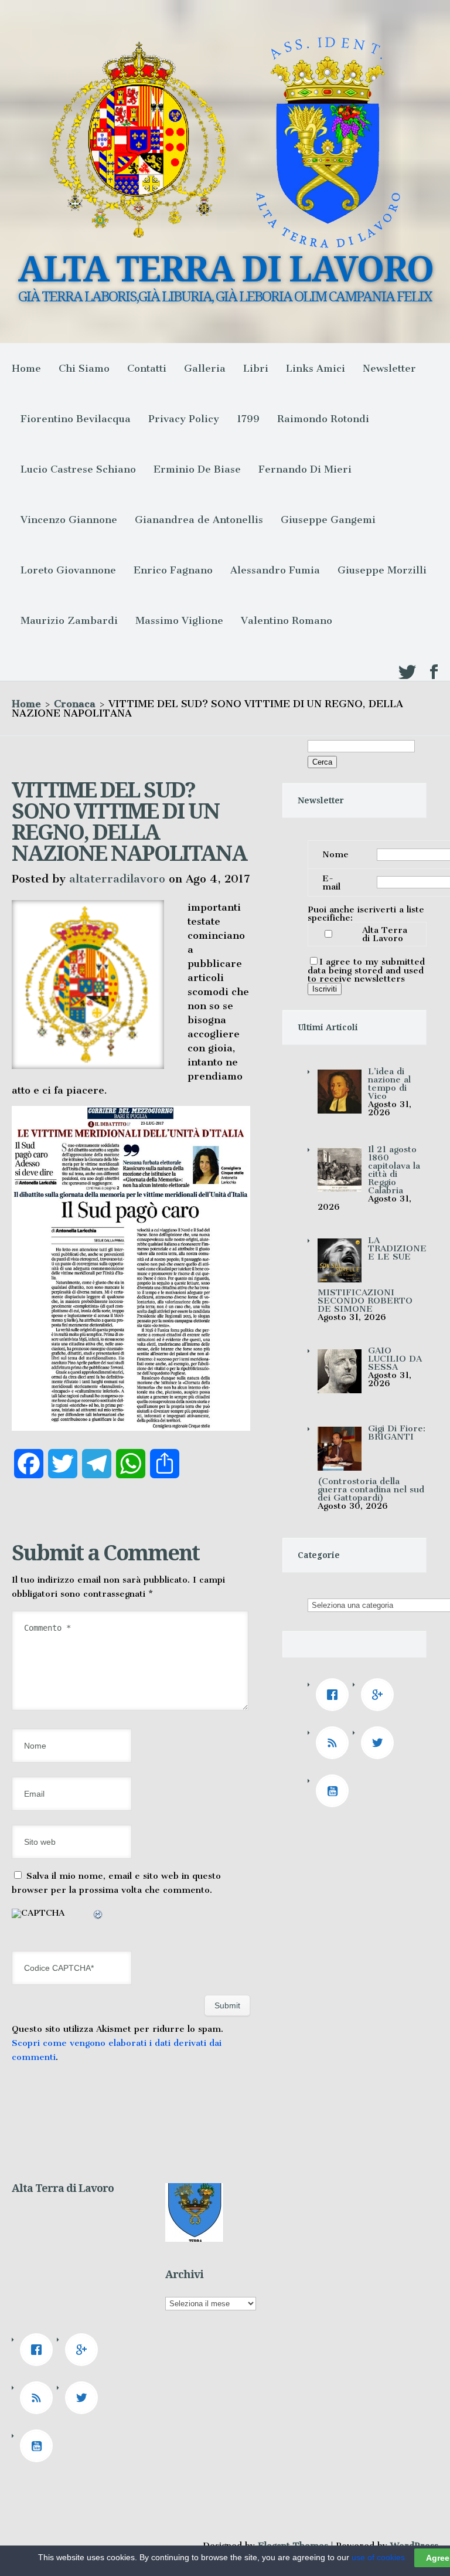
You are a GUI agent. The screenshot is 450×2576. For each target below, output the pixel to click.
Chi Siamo (84, 368)
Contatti (147, 368)
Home (26, 368)
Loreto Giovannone (68, 570)
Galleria (205, 368)
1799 (248, 419)
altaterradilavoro (117, 879)
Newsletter (389, 368)
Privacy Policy (184, 419)
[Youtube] (335, 1791)
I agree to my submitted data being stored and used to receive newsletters (366, 970)
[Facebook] (335, 1695)
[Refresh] (98, 1916)
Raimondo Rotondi (323, 419)
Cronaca (75, 704)
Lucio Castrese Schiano (78, 469)
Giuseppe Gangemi (328, 520)
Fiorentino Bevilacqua (76, 419)
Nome (335, 854)
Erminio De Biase (197, 469)
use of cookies (378, 2557)
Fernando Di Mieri (305, 469)
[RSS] (335, 1743)
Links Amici (316, 368)
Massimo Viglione (179, 620)
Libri (256, 368)
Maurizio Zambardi (69, 620)
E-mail (331, 883)
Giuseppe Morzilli (382, 570)
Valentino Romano (287, 620)
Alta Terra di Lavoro (385, 934)
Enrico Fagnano (173, 570)
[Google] (380, 1695)
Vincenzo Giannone (69, 520)
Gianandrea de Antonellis (199, 520)
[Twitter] (380, 1743)
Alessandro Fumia (275, 570)
